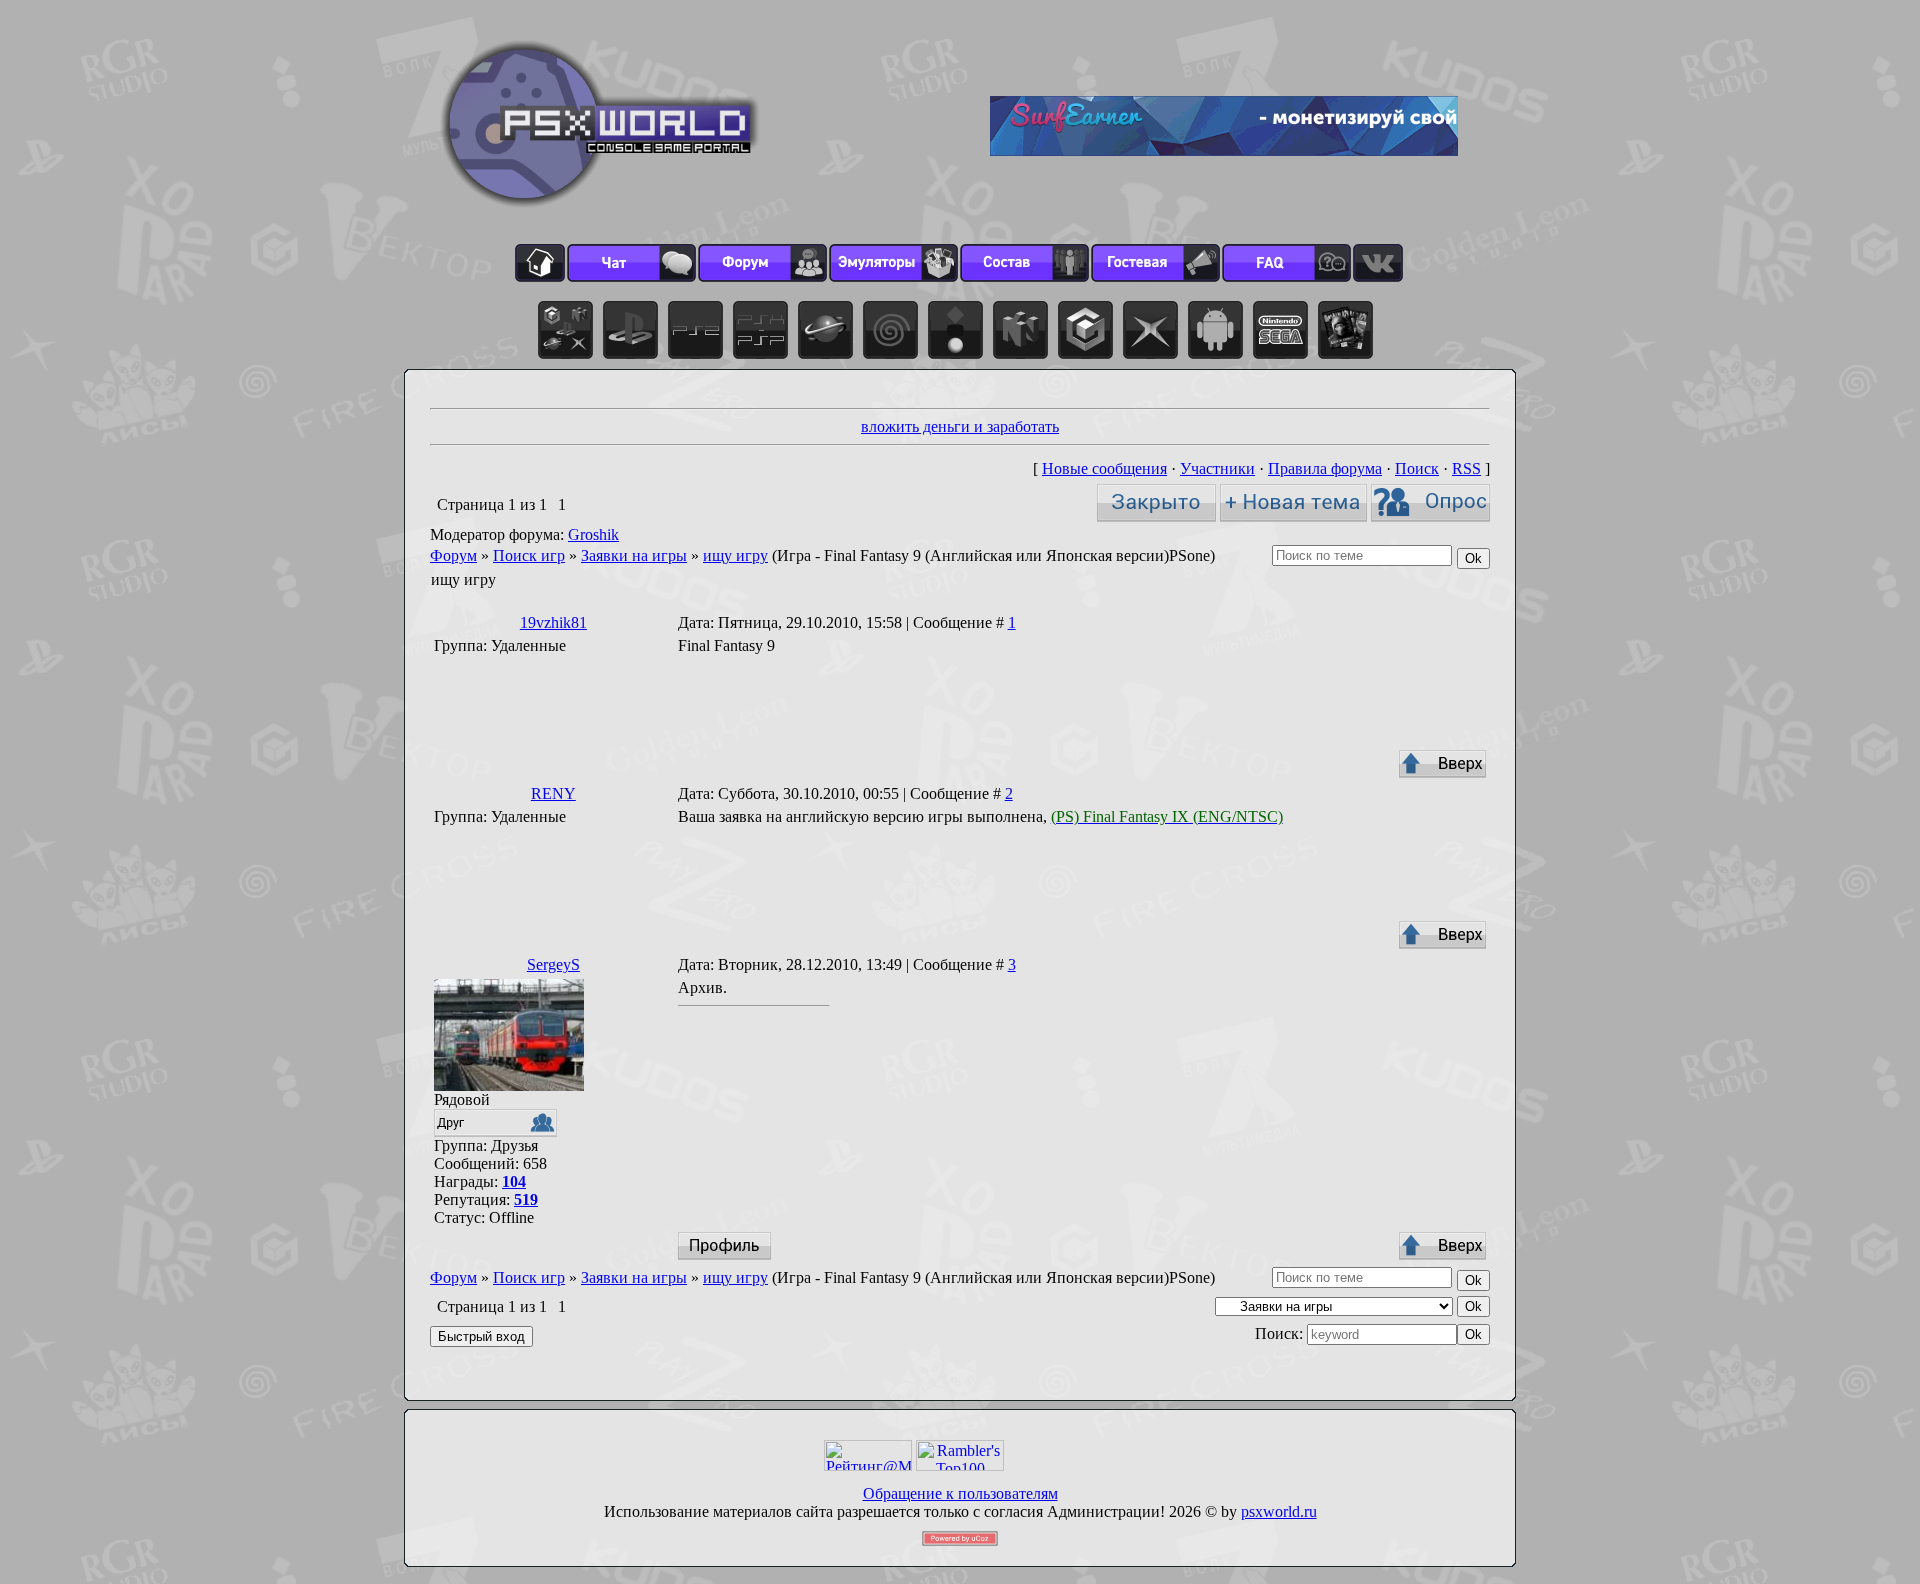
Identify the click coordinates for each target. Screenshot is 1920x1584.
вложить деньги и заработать (960, 426)
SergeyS (553, 964)
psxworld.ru (1279, 1511)
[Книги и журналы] (1345, 330)
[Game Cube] (1085, 330)
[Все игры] (565, 330)
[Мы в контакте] (1378, 263)
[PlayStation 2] (695, 330)
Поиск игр (529, 555)
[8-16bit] (1280, 330)
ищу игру (735, 555)
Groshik (593, 534)
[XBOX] (1150, 330)
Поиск (1417, 468)
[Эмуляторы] (893, 263)
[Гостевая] (1155, 263)
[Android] (1215, 330)
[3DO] (955, 330)
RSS (1466, 468)
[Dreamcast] (890, 330)
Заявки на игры (634, 555)
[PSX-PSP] (760, 330)
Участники (1217, 468)
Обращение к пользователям (960, 1493)
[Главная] (540, 263)
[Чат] (631, 263)
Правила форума (1325, 468)
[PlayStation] (630, 330)
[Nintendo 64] (1020, 330)
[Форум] (762, 263)
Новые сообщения (1104, 468)
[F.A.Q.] (1286, 263)
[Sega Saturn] (825, 330)
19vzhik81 (553, 622)
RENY (553, 793)
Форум (453, 555)
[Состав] (1024, 263)
